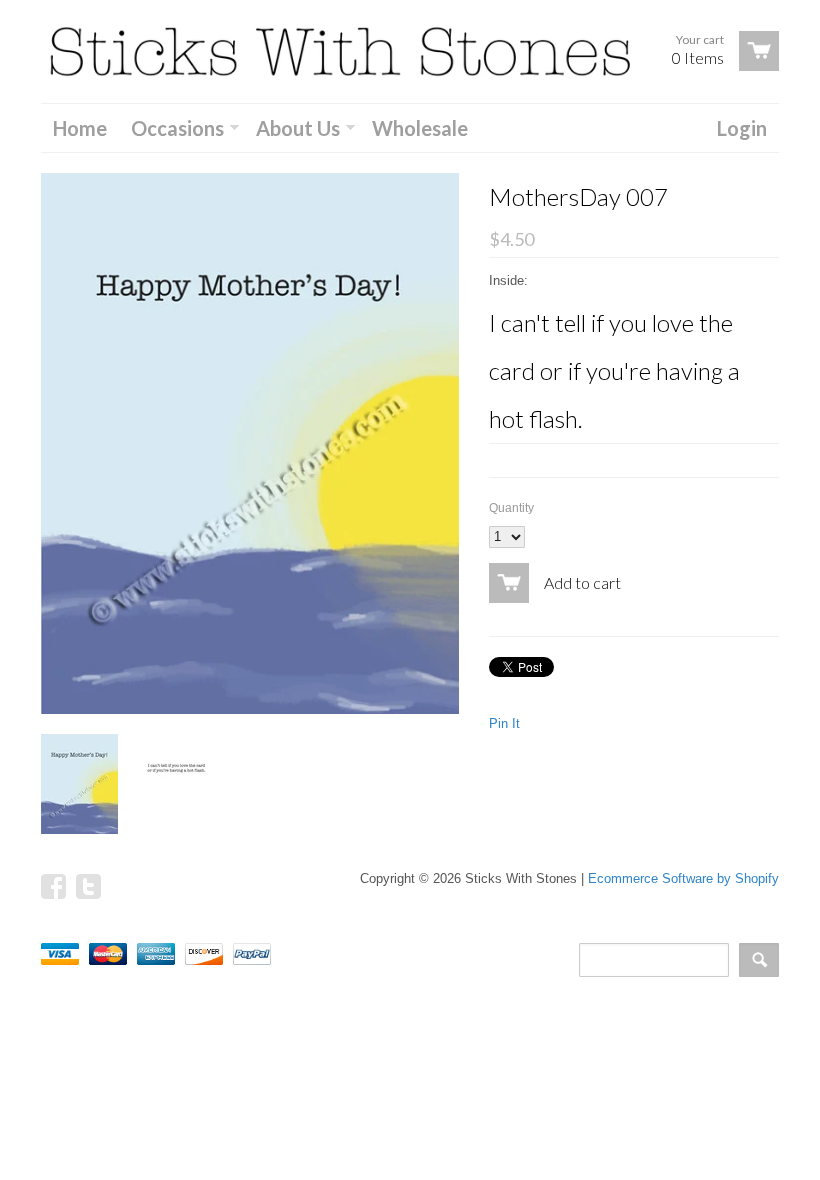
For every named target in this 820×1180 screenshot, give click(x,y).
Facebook (53, 886)
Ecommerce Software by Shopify (683, 878)
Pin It (504, 723)
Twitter (88, 886)
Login (742, 128)
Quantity (511, 508)
